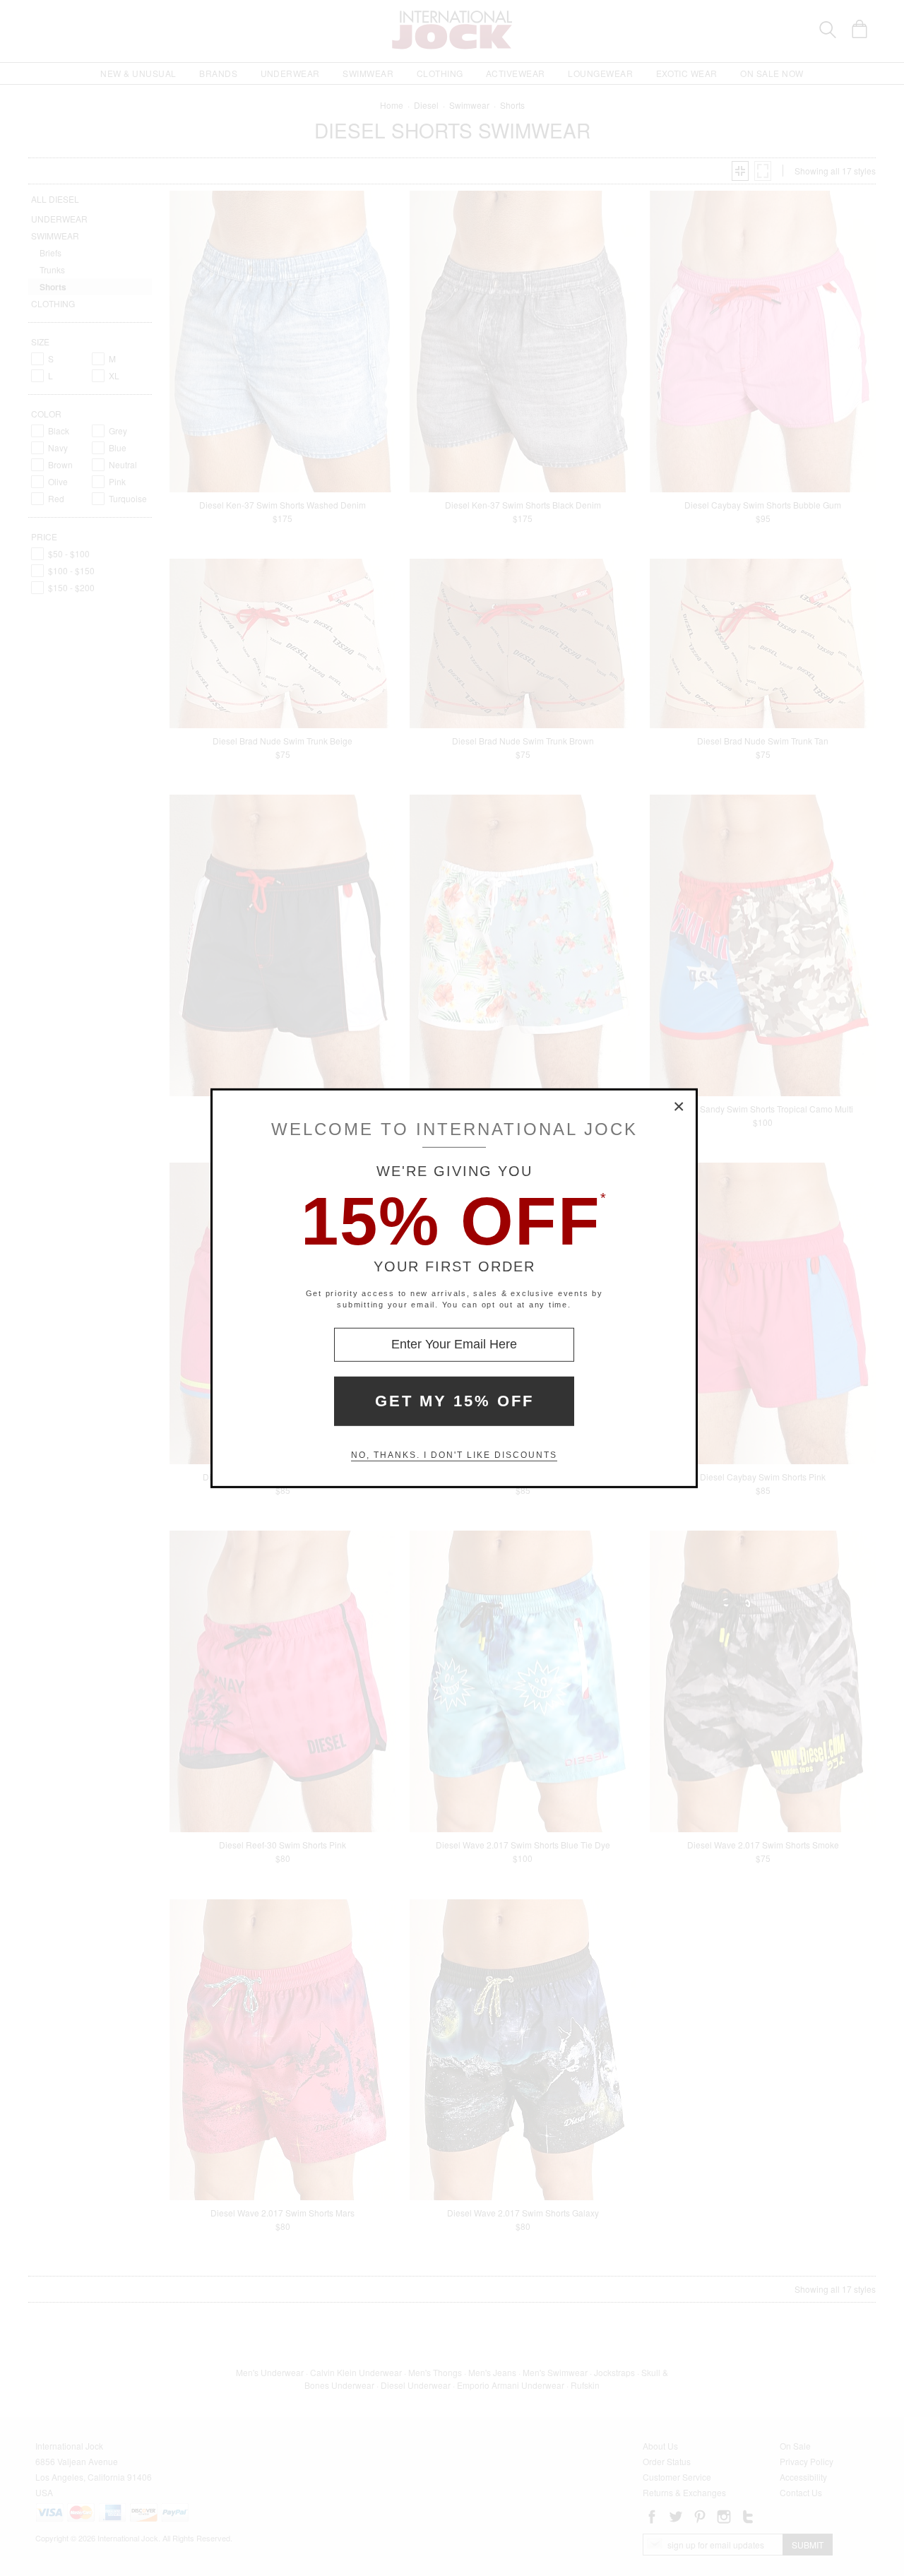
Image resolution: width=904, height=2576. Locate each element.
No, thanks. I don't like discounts (454, 1455)
